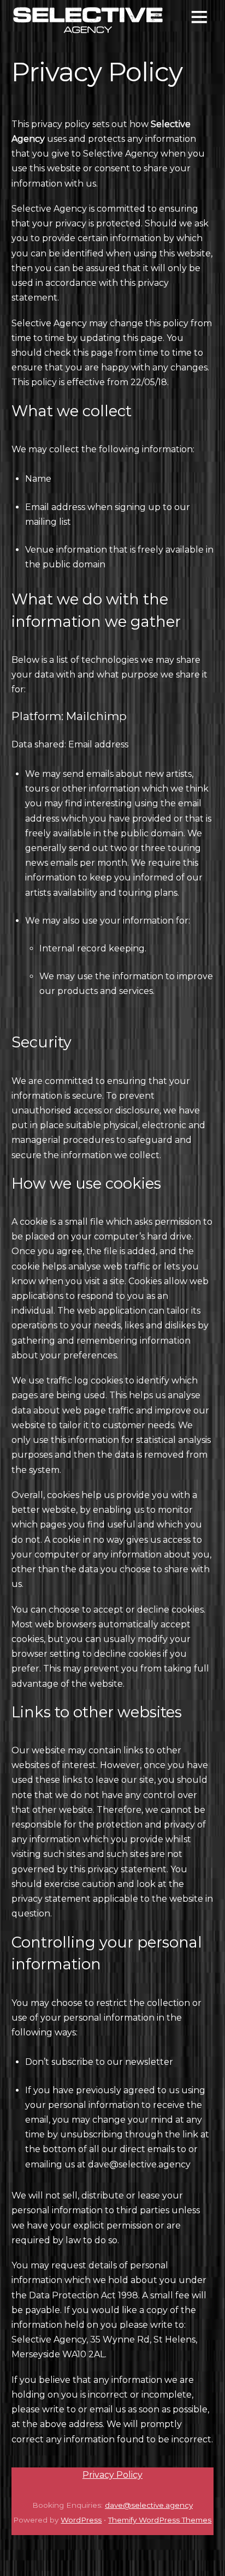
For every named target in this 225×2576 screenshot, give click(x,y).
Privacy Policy (112, 2475)
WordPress (81, 2520)
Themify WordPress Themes (160, 2520)
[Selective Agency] (88, 30)
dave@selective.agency (139, 2164)
